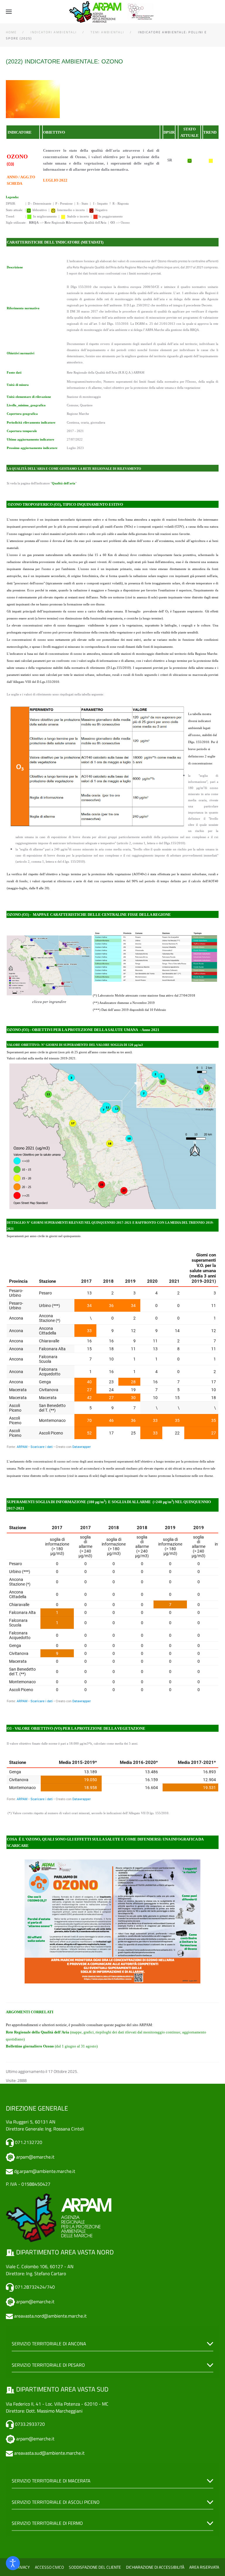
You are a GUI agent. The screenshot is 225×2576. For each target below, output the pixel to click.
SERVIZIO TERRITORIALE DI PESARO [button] (48, 2365)
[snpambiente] (142, 11)
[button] (9, 12)
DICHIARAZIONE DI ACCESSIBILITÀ (155, 2567)
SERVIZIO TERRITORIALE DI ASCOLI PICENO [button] (56, 2502)
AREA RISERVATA (204, 2567)
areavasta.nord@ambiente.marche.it (50, 2316)
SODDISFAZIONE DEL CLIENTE (95, 2567)
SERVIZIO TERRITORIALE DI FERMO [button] (47, 2523)
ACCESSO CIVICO (49, 2567)
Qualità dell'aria (64, 483)
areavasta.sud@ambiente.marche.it (49, 2453)
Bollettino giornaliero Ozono (30, 2046)
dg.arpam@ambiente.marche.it (45, 2171)
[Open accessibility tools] (13, 2563)
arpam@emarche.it (35, 2157)
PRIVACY (22, 2567)
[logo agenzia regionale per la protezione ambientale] (96, 12)
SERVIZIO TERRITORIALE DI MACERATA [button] (51, 2481)
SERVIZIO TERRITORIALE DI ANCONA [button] (49, 2344)
